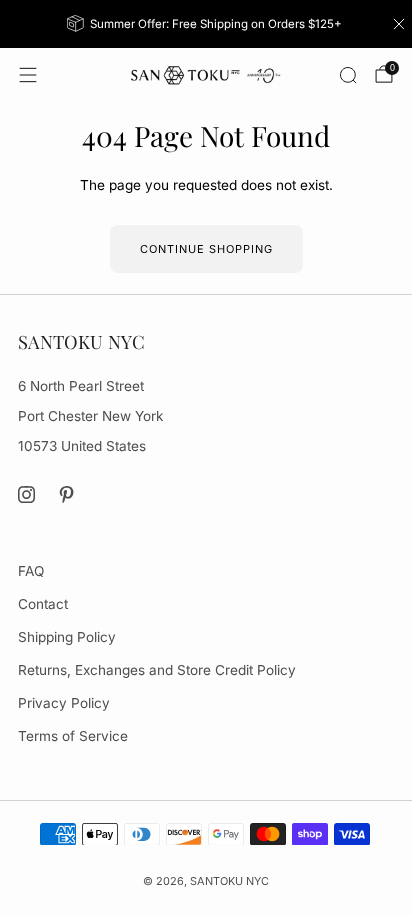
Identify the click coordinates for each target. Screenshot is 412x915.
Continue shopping (206, 249)
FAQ (31, 571)
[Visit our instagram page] (26, 494)
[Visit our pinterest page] (67, 494)
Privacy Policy (64, 703)
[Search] (348, 75)
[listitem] (206, 24)
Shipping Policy (67, 637)
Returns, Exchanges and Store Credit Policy (157, 670)
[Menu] (28, 75)
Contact (43, 604)
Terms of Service (73, 736)
